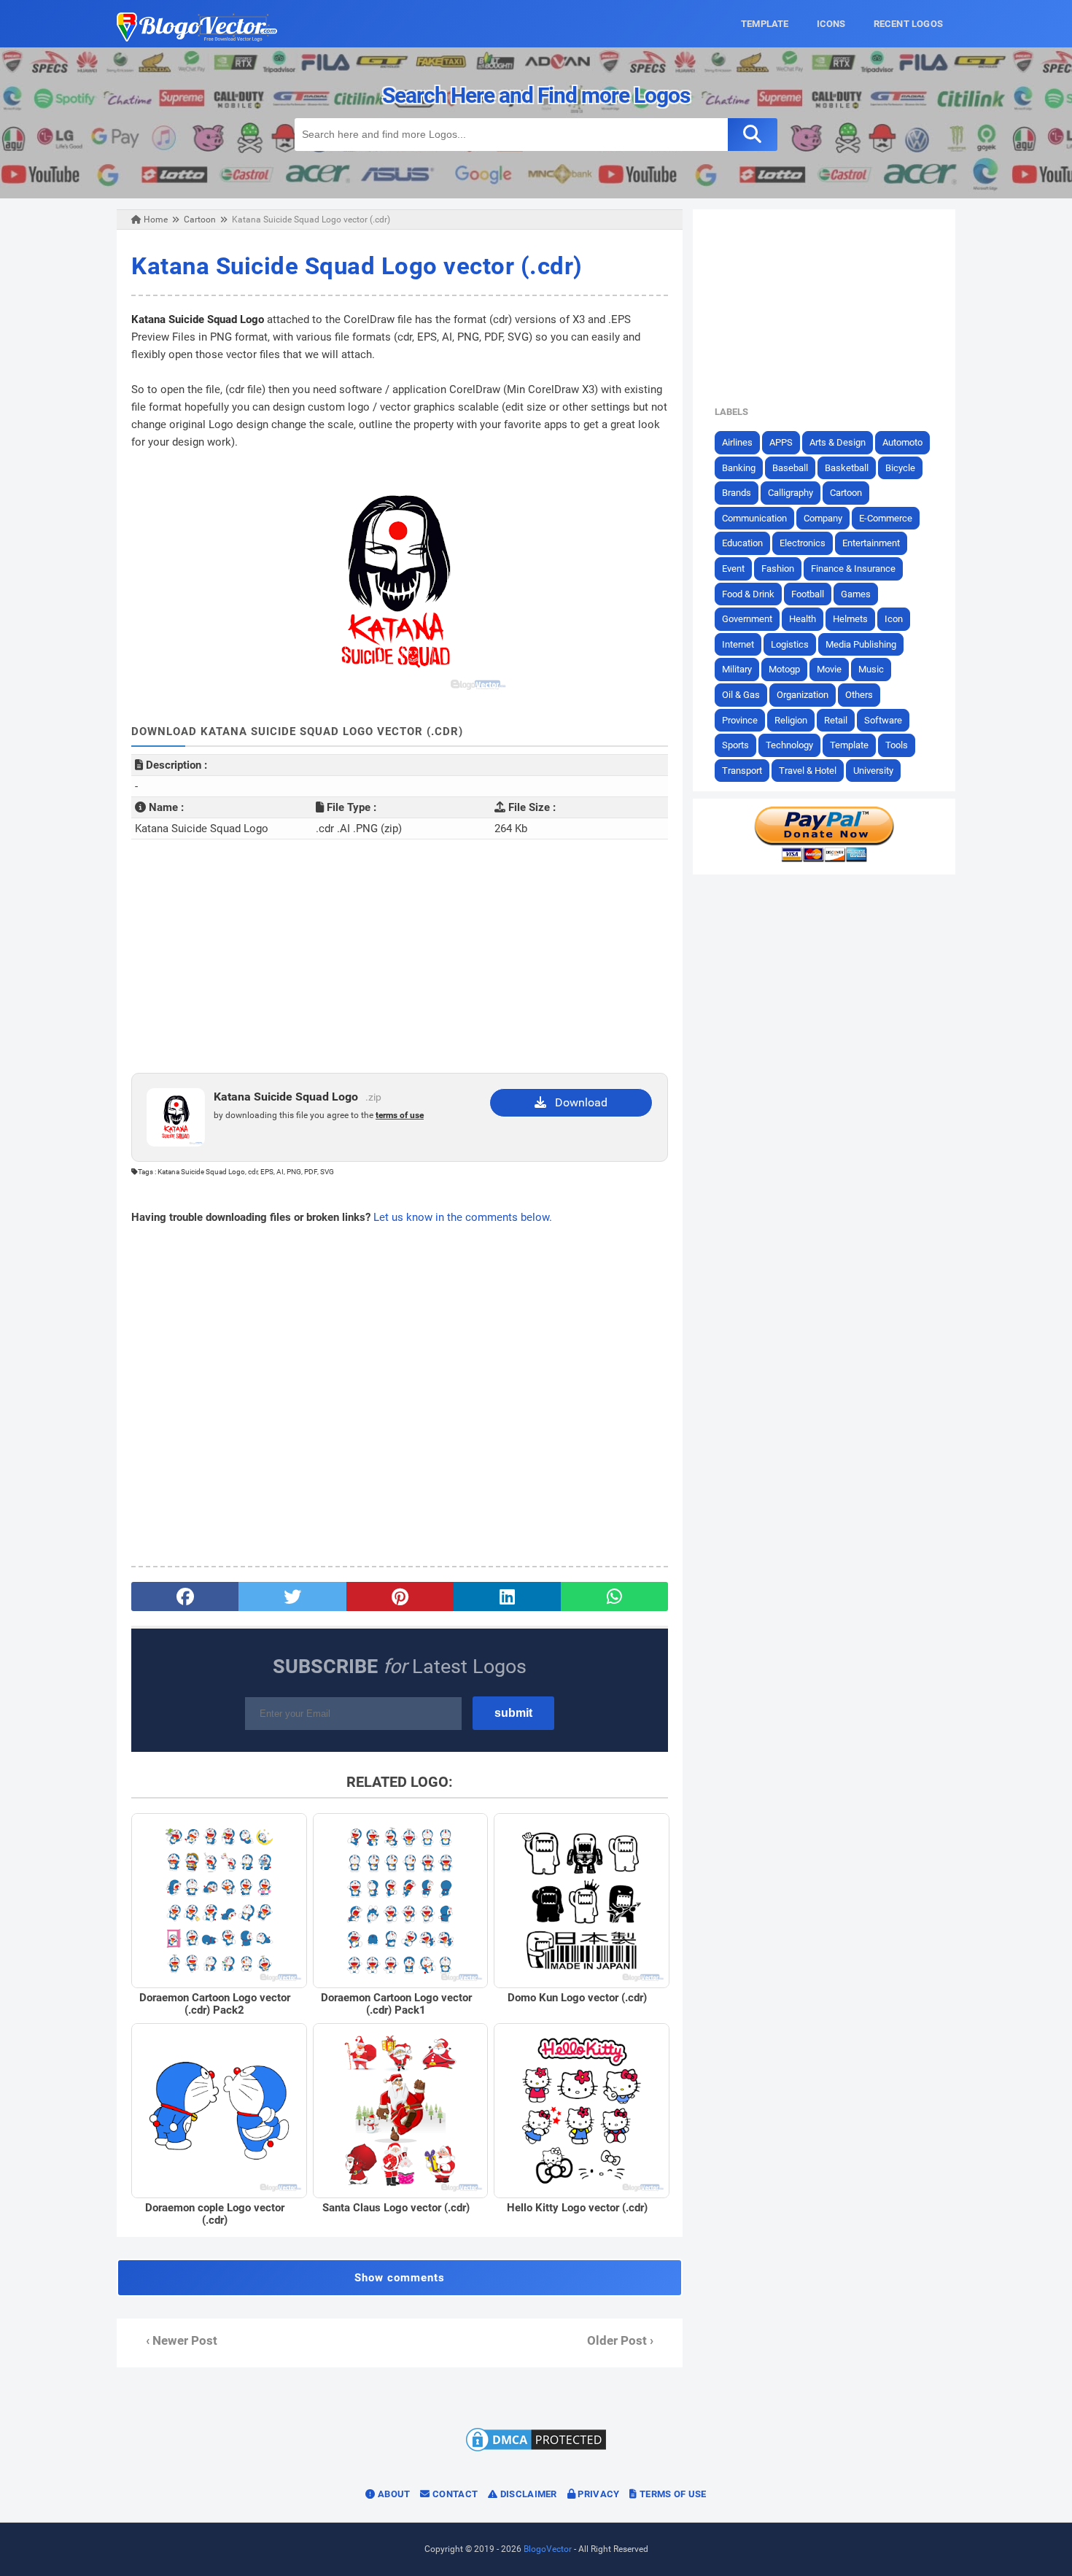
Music (871, 669)
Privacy (597, 2494)
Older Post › (620, 2341)
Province (740, 720)
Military (737, 669)
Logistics (790, 644)
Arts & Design (838, 442)
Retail (836, 720)
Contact (454, 2494)
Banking (739, 468)
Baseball (790, 468)
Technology (789, 745)
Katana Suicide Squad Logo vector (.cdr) (357, 266)
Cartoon (846, 493)
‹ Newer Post (182, 2341)
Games (856, 594)
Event (733, 569)
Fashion (778, 569)
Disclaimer (527, 2494)
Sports (735, 745)
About (393, 2494)
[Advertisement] (400, 956)
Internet (738, 644)
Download (577, 1102)
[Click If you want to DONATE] (824, 859)
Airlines (737, 442)
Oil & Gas (741, 695)
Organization (803, 695)
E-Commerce (886, 518)
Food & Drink (748, 594)
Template (849, 745)
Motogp (784, 669)
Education (742, 543)
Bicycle (900, 468)
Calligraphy (791, 493)
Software (883, 720)
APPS (781, 442)
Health (803, 619)
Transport (742, 771)
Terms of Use (672, 2494)
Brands (737, 493)
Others (859, 695)
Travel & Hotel (808, 771)
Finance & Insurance (853, 569)
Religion (791, 720)
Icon (894, 619)
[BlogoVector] (197, 38)
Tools (897, 745)
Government (747, 619)
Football (808, 594)
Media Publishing (861, 644)
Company (823, 518)
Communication (754, 518)
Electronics (803, 543)
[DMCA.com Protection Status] (536, 2451)
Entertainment (871, 543)
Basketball (847, 468)
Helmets (850, 619)
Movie (829, 669)
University (873, 771)
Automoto (902, 442)
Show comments (400, 2278)
